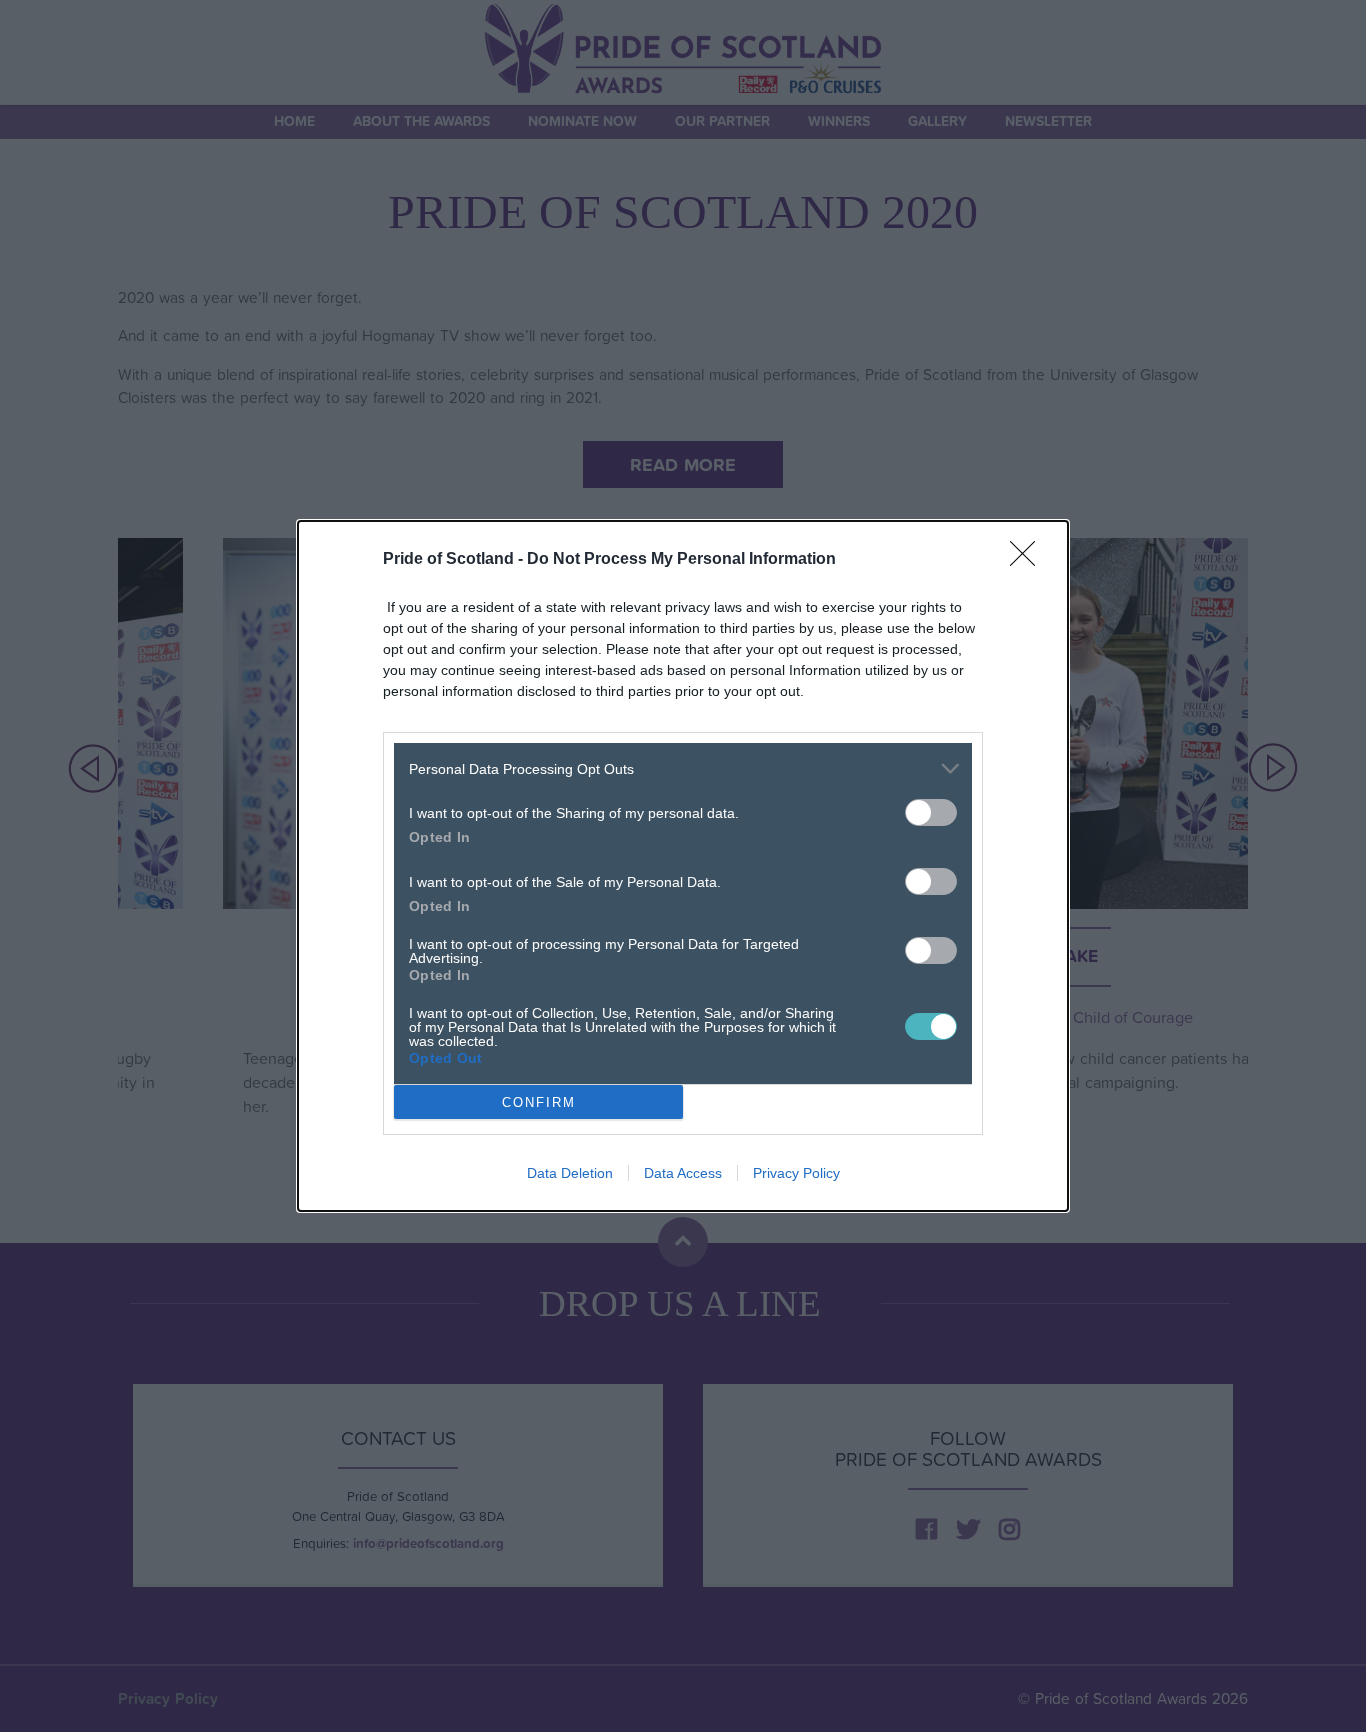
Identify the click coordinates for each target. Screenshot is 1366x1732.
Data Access (683, 1173)
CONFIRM (539, 1102)
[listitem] (683, 768)
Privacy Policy (796, 1173)
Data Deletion (570, 1173)
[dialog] (683, 866)
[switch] (931, 812)
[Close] (1029, 560)
